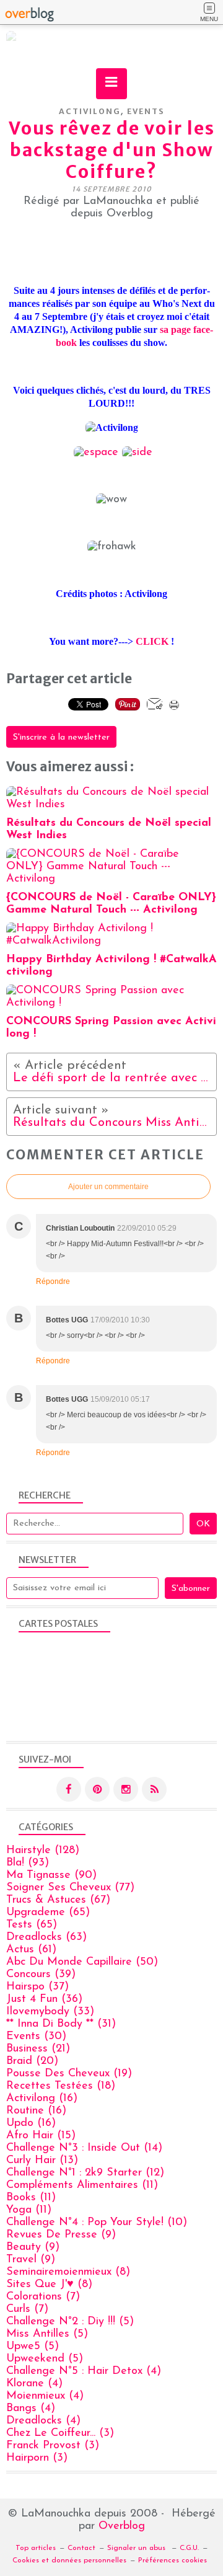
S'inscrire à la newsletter (61, 737)
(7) (43, 2297)
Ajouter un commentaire (108, 1187)
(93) (28, 1863)
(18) (61, 2086)
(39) (41, 1975)
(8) (68, 2272)
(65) (48, 1913)
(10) (97, 2223)
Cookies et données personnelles (69, 2561)
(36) (44, 1999)
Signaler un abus (138, 2548)
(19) (69, 2074)
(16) (42, 2099)
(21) (38, 2049)
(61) (31, 1950)
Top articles (36, 2548)
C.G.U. (189, 2548)
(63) (46, 1937)
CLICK (152, 641)
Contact (81, 2548)
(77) (70, 1888)
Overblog (122, 2526)
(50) (82, 1962)
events (146, 111)
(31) (61, 2024)
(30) (36, 2037)
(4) (84, 2371)
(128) (43, 1851)
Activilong (90, 111)
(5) (70, 2322)
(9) (61, 2235)
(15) (41, 2136)
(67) (58, 1900)
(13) (42, 2161)
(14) (84, 2148)
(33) (50, 2012)
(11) (82, 2185)
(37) (37, 1987)
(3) (60, 2433)
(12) (85, 2173)
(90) (51, 1875)
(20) (32, 2061)
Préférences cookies (173, 2561)
